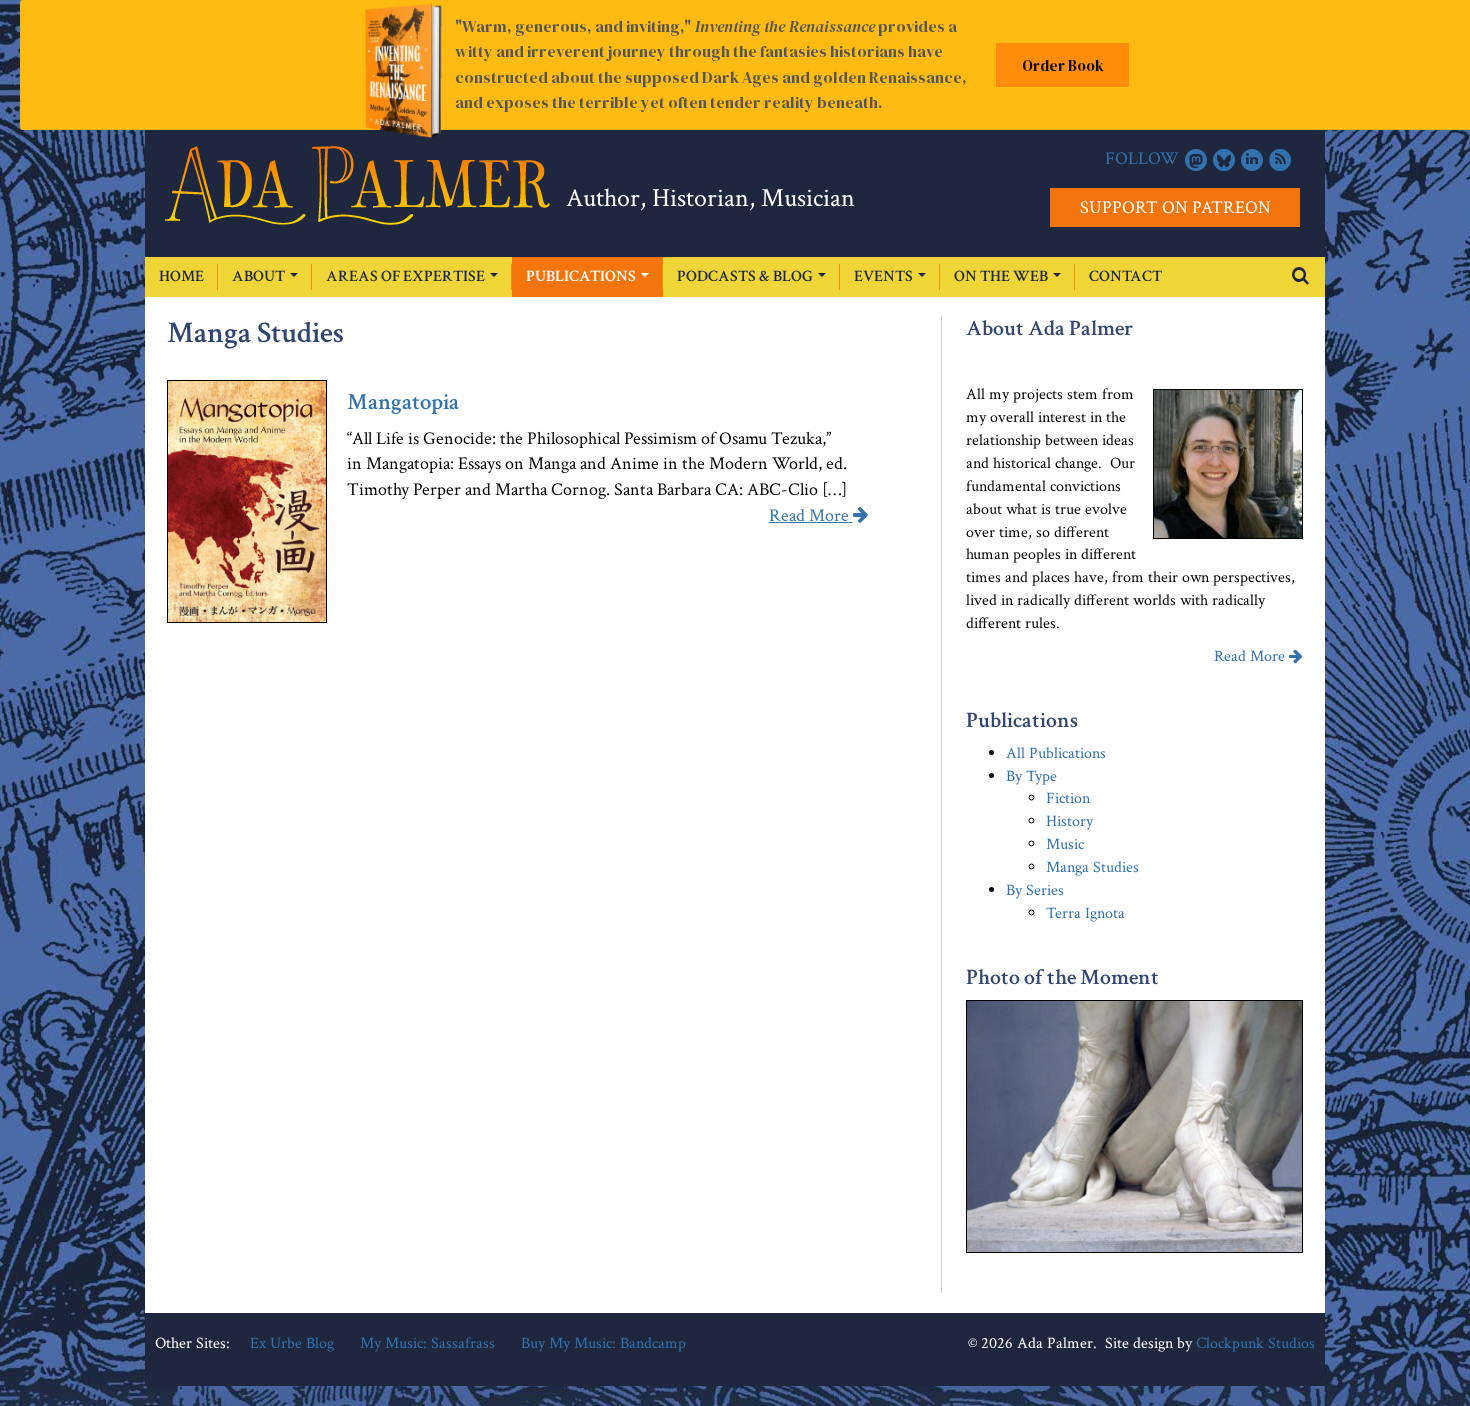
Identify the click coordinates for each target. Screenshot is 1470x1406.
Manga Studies (1092, 867)
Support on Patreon (1175, 207)
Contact (1125, 276)
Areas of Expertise (407, 276)
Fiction (1068, 798)
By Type (1031, 776)
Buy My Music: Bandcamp (603, 1343)
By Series (1035, 890)
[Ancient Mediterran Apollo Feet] (1134, 1127)
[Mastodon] (1196, 160)
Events (885, 276)
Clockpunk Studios (1255, 1343)
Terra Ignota (1085, 913)
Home (181, 276)
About (260, 276)
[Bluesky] (1224, 160)
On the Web (1002, 276)
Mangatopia (403, 402)
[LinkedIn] (1252, 160)
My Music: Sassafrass (427, 1343)
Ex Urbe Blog (292, 1343)
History (1069, 821)
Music (1065, 844)
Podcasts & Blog (746, 276)
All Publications (1056, 753)
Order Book (1063, 65)
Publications (582, 276)
